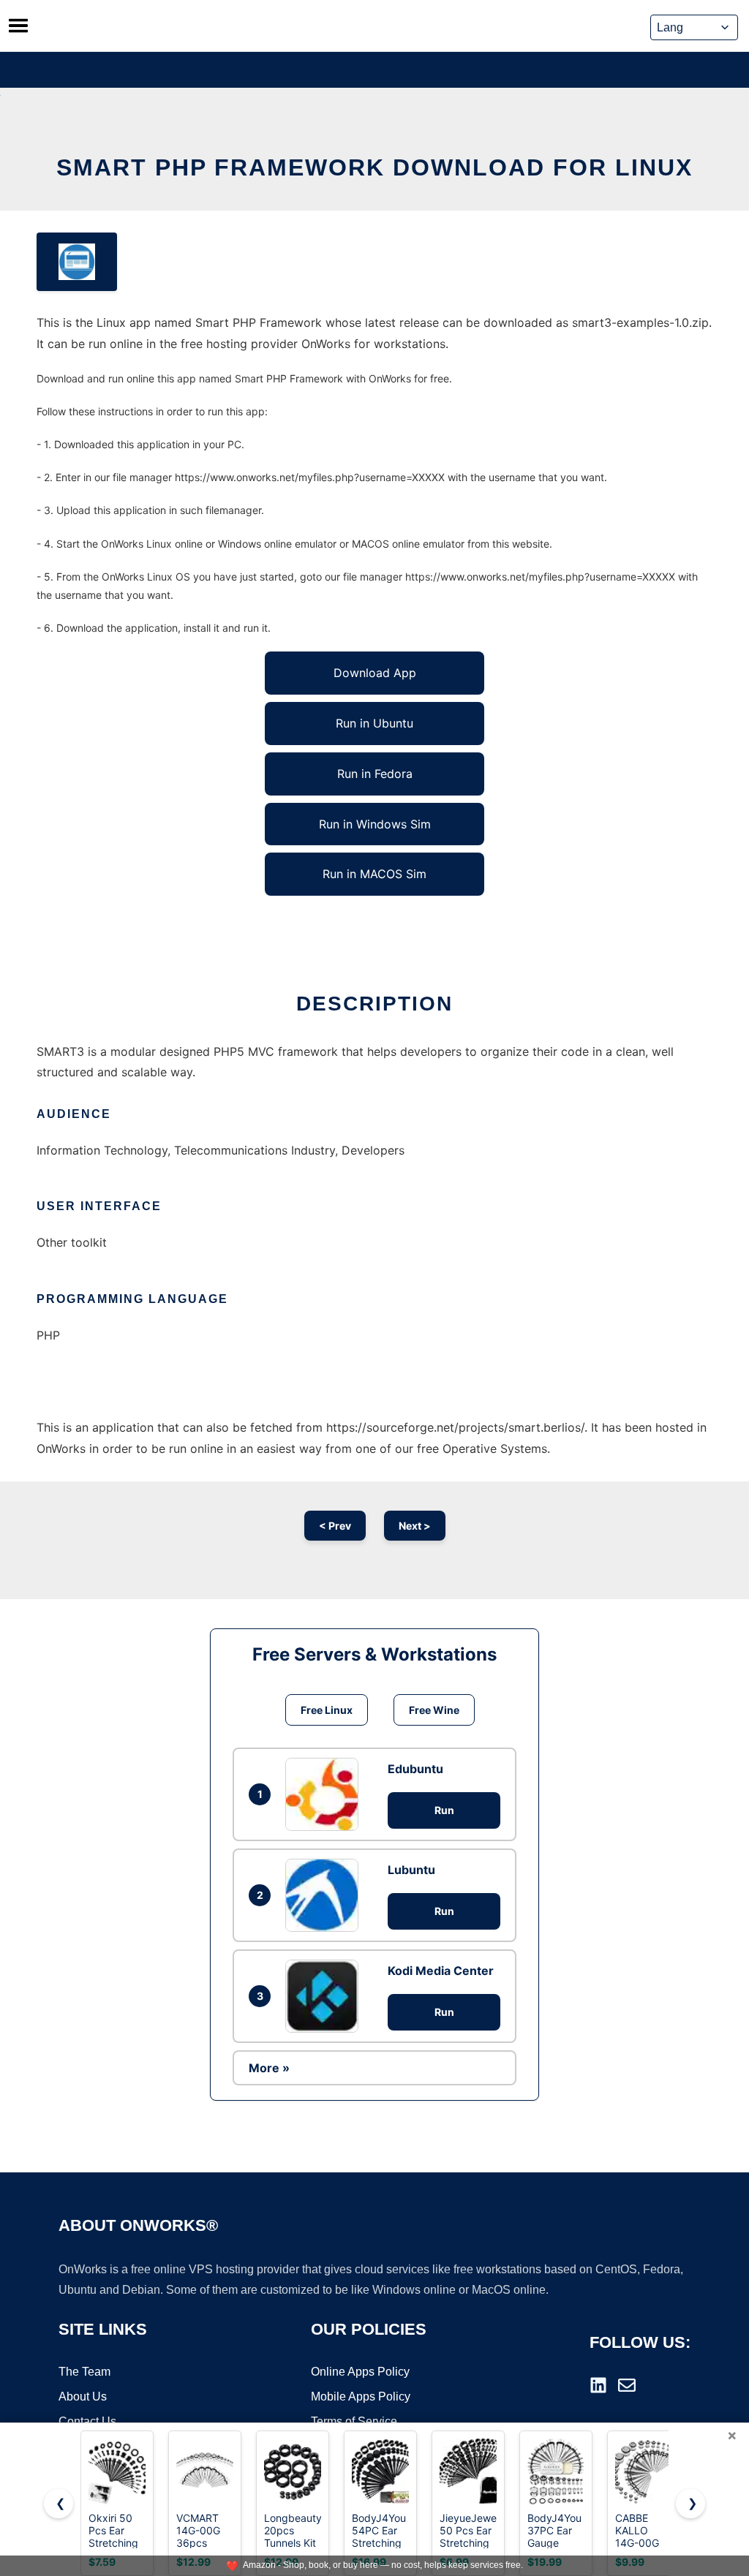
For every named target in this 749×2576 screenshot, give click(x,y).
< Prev (335, 1526)
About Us (83, 2396)
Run (444, 1810)
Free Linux (327, 1710)
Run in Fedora (375, 774)
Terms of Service (354, 2421)
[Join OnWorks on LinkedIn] (598, 2385)
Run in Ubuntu (374, 723)
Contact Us (87, 2421)
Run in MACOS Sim (374, 874)
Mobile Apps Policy (361, 2396)
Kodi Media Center (441, 1971)
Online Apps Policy (360, 2372)
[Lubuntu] (325, 1895)
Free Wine (434, 1710)
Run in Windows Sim (375, 824)
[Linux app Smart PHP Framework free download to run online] (77, 262)
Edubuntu (415, 1769)
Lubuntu (411, 1870)
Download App (375, 673)
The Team (84, 2372)
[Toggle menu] (18, 26)
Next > (415, 1526)
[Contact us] (627, 2385)
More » (269, 2068)
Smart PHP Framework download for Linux (374, 167)
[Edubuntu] (325, 1794)
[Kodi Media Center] (325, 1996)
